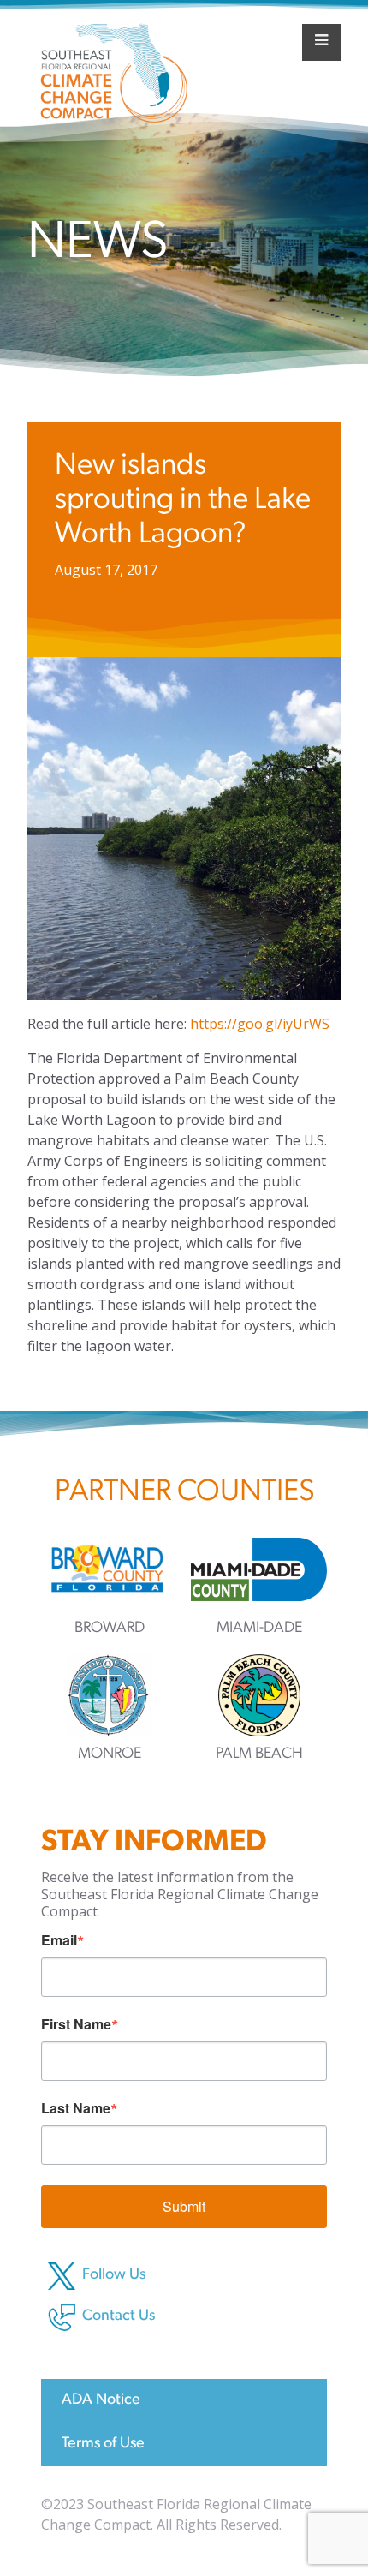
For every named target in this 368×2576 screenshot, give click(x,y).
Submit (184, 2206)
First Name (76, 2024)
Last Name (76, 2108)
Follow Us (114, 2275)
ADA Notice (101, 2400)
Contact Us (119, 2316)
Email (59, 1940)
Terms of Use (103, 2444)
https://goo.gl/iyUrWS (260, 1024)
